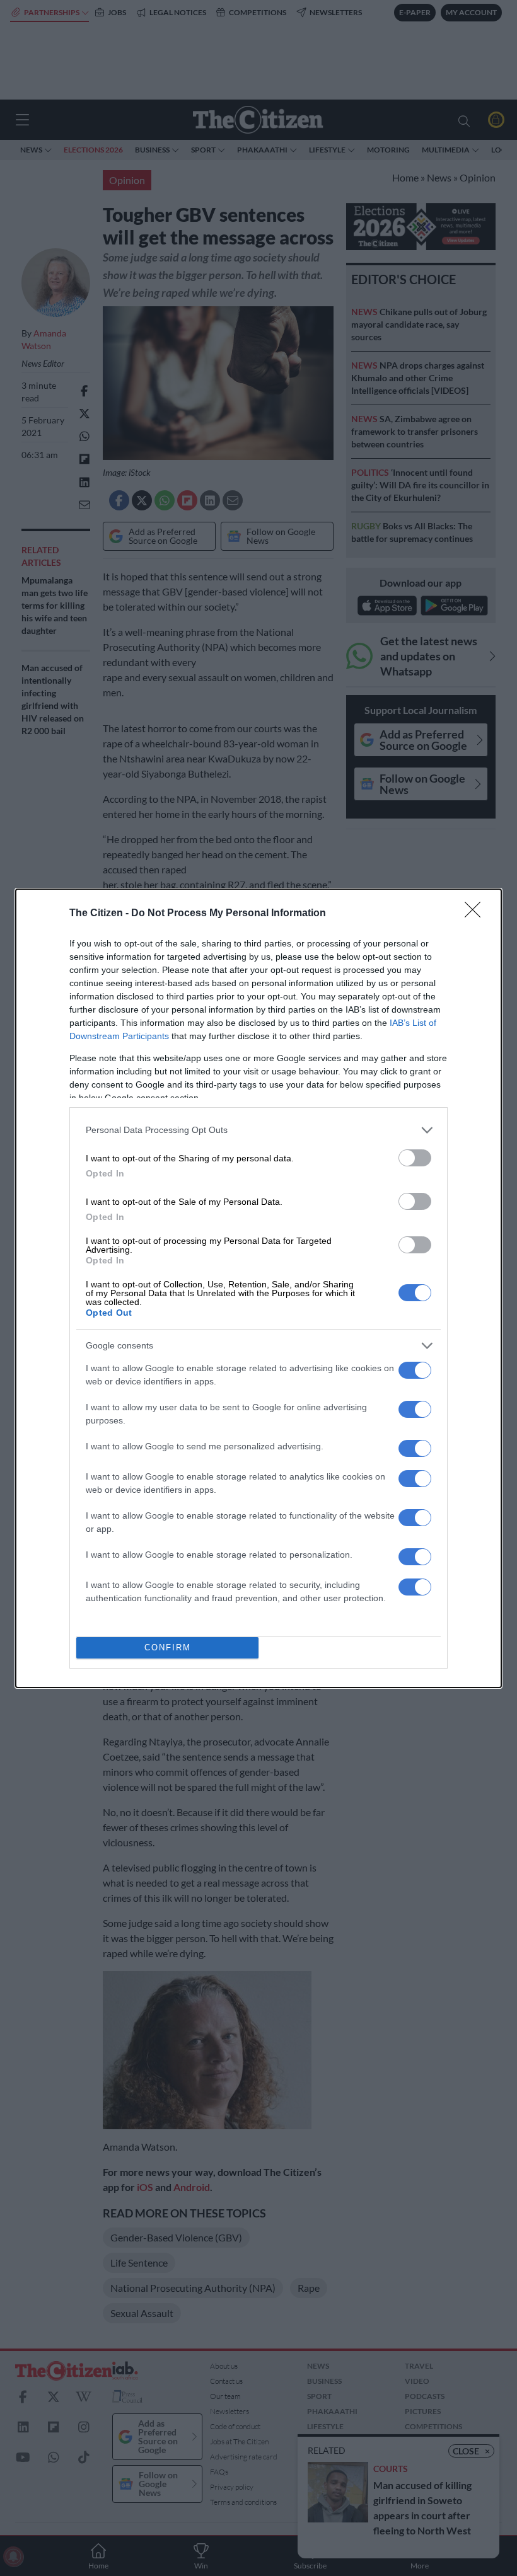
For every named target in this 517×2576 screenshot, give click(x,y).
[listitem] (258, 1130)
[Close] (477, 914)
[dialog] (258, 1288)
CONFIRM (168, 1647)
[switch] (415, 1158)
